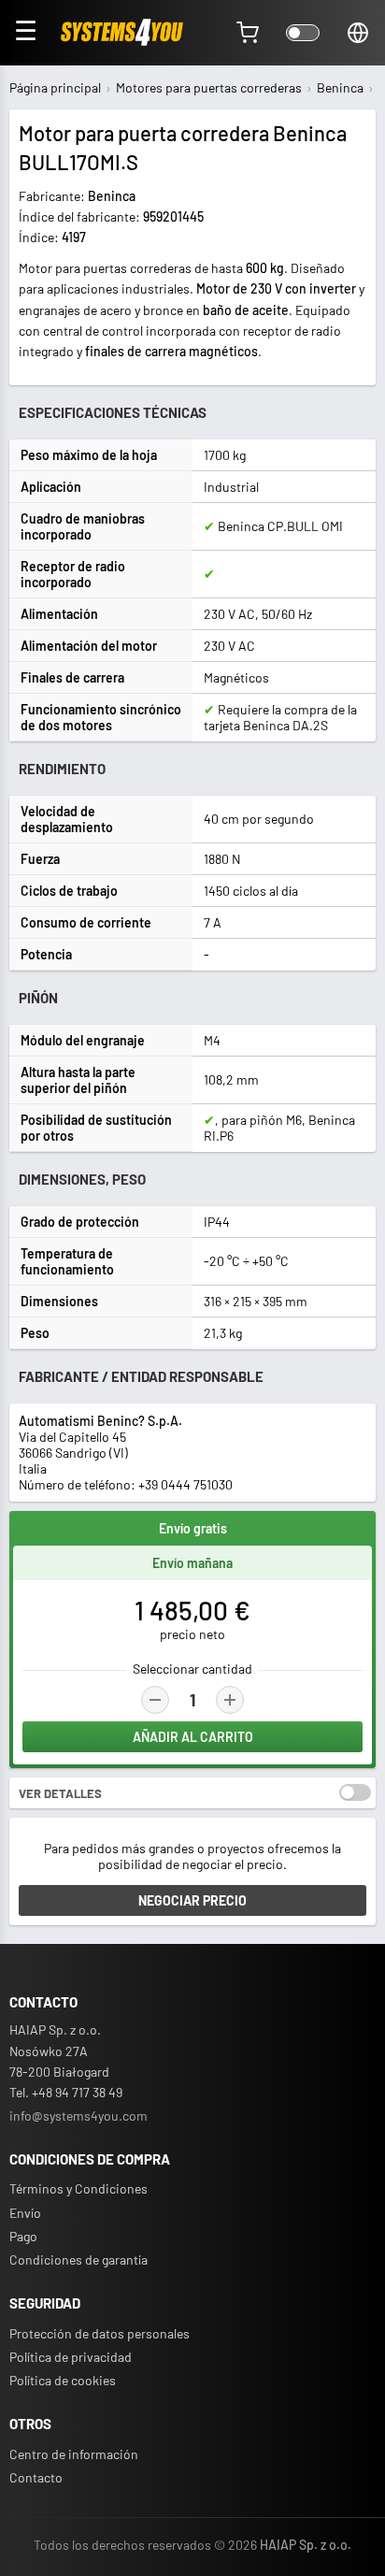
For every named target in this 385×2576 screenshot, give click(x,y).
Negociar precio (192, 1900)
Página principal (55, 87)
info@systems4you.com (78, 2115)
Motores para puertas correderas (209, 87)
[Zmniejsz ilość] (155, 1700)
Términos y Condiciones (78, 2188)
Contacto (36, 2477)
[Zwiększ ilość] (230, 1700)
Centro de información (74, 2454)
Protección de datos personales (100, 2333)
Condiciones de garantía (78, 2259)
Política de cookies (63, 2380)
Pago (23, 2236)
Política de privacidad (71, 2357)
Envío (25, 2213)
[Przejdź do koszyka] (248, 33)
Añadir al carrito (193, 1737)
